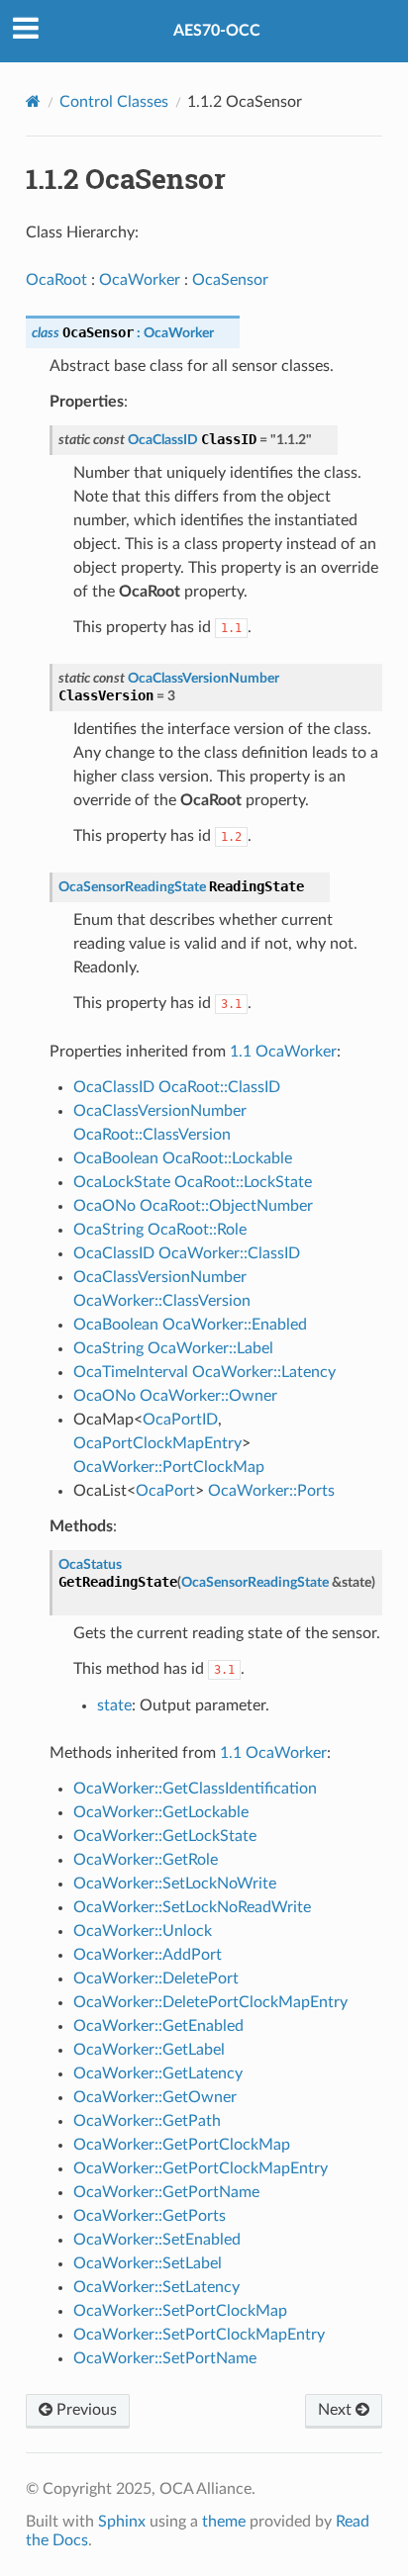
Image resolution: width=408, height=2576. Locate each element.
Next (337, 2410)
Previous (85, 2410)
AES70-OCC (217, 31)
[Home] (33, 101)
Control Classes (114, 102)
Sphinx (122, 2522)
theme (224, 2522)
